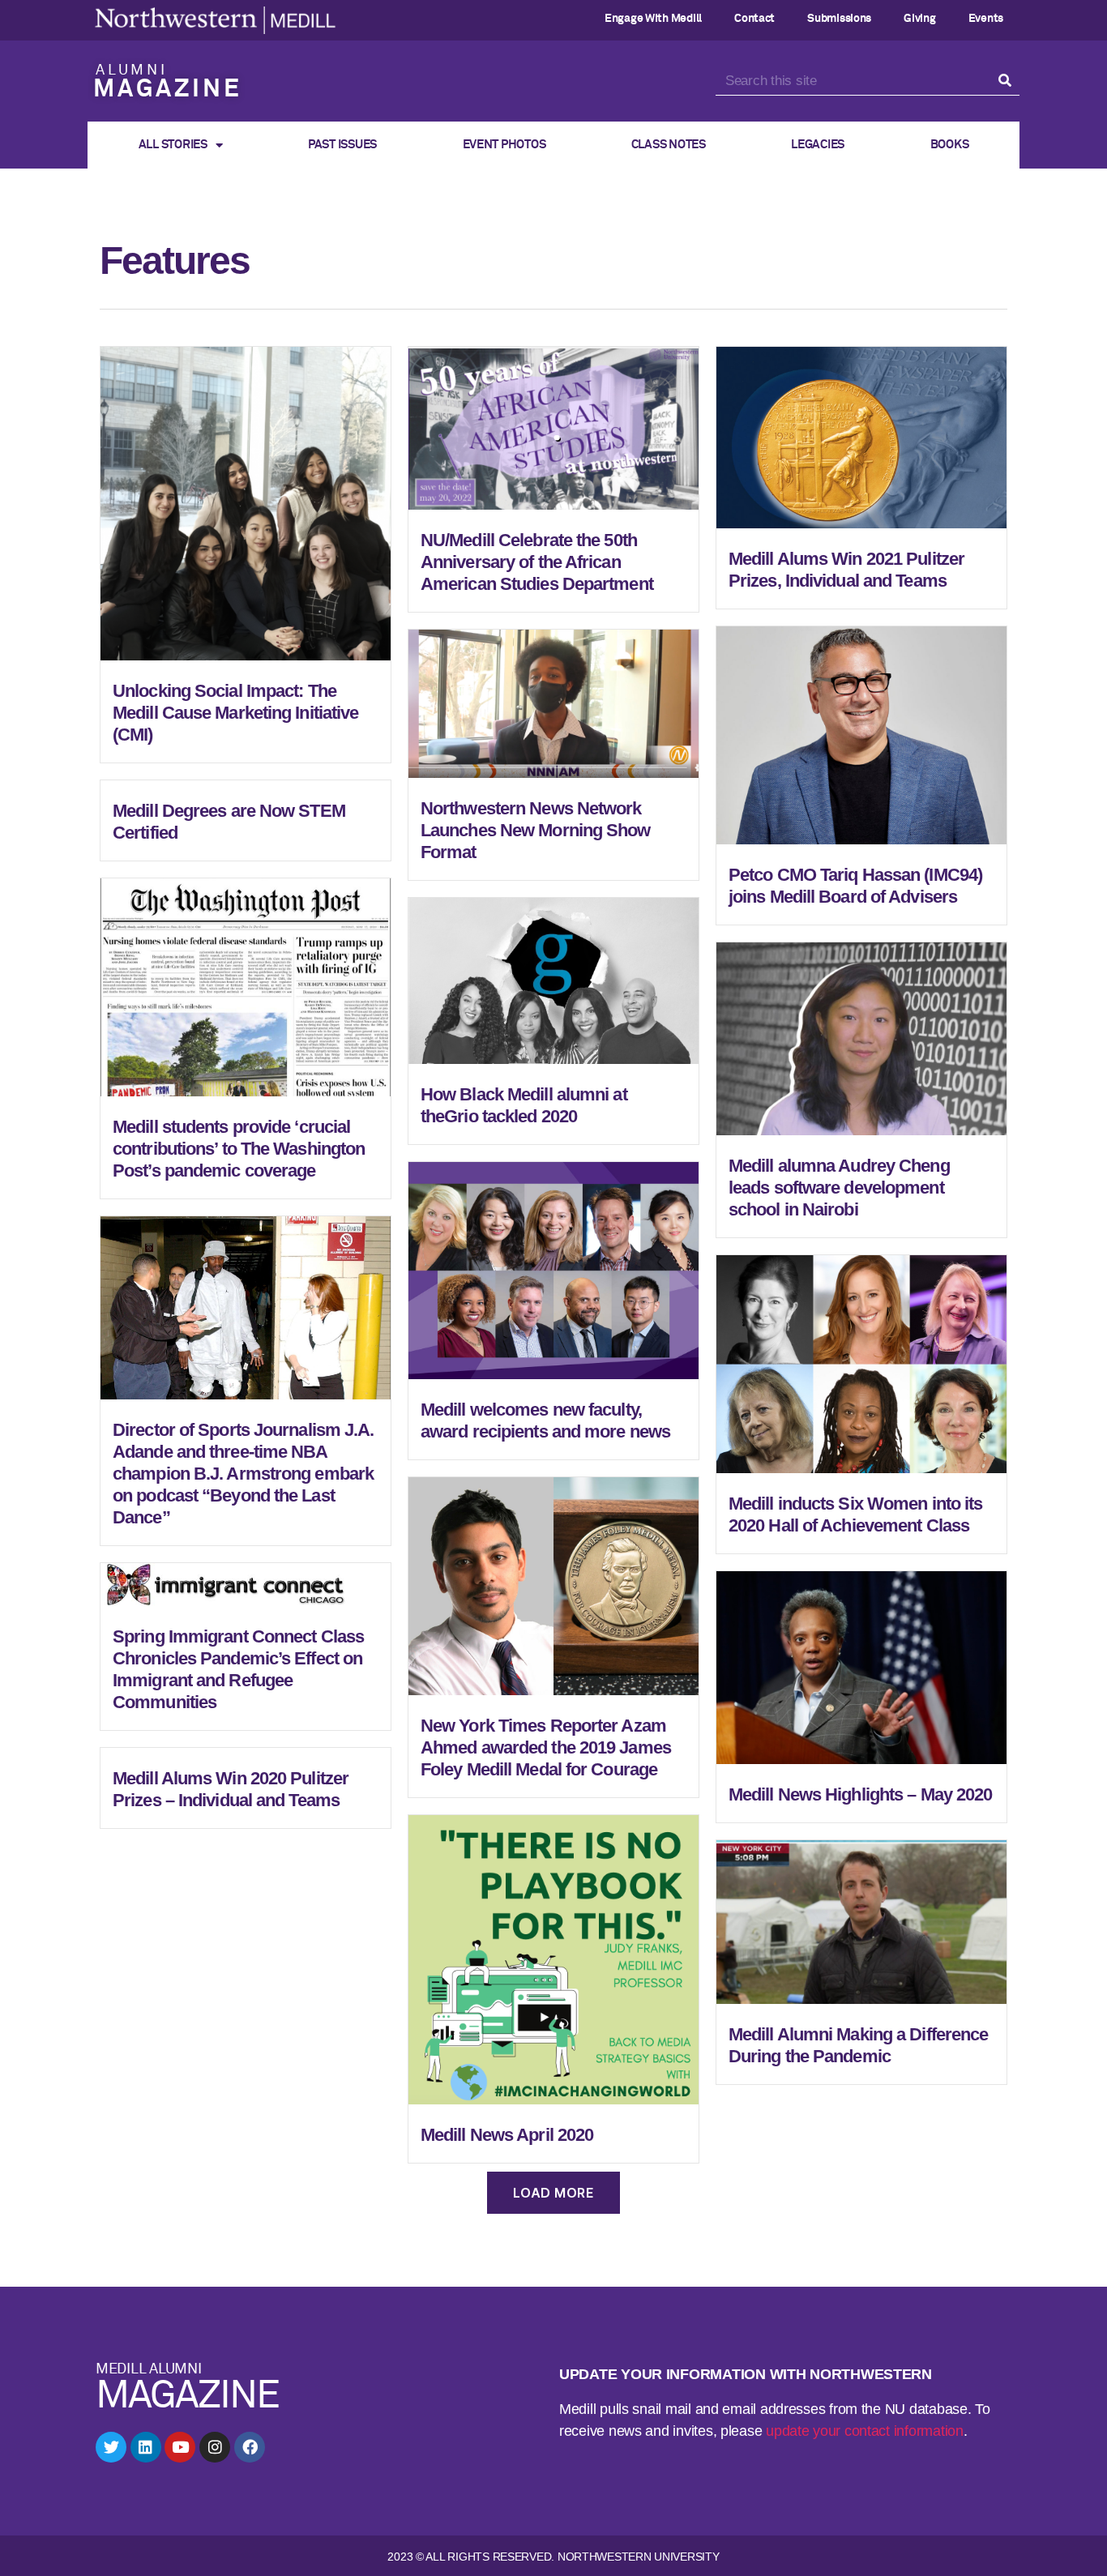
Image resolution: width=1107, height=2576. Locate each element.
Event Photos (504, 145)
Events (986, 19)
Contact (754, 19)
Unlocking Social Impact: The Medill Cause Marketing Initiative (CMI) (235, 713)
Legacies (818, 145)
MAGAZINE (167, 90)
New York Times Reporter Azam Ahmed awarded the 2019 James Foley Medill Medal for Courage (546, 1747)
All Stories (173, 145)
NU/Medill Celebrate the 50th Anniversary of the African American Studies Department (537, 562)
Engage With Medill (653, 19)
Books (950, 145)
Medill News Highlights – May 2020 (860, 1794)
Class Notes (669, 145)
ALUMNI (132, 70)
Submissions (839, 19)
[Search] (1005, 81)
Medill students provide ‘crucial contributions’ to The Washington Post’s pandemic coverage (239, 1149)
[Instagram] (215, 2447)
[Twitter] (111, 2447)
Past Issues (342, 145)
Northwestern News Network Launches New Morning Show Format (536, 830)
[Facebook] (250, 2447)
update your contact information (865, 2431)
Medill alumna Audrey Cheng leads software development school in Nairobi (839, 1188)
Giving (919, 19)
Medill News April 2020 (507, 2135)
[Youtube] (180, 2447)
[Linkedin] (146, 2447)
